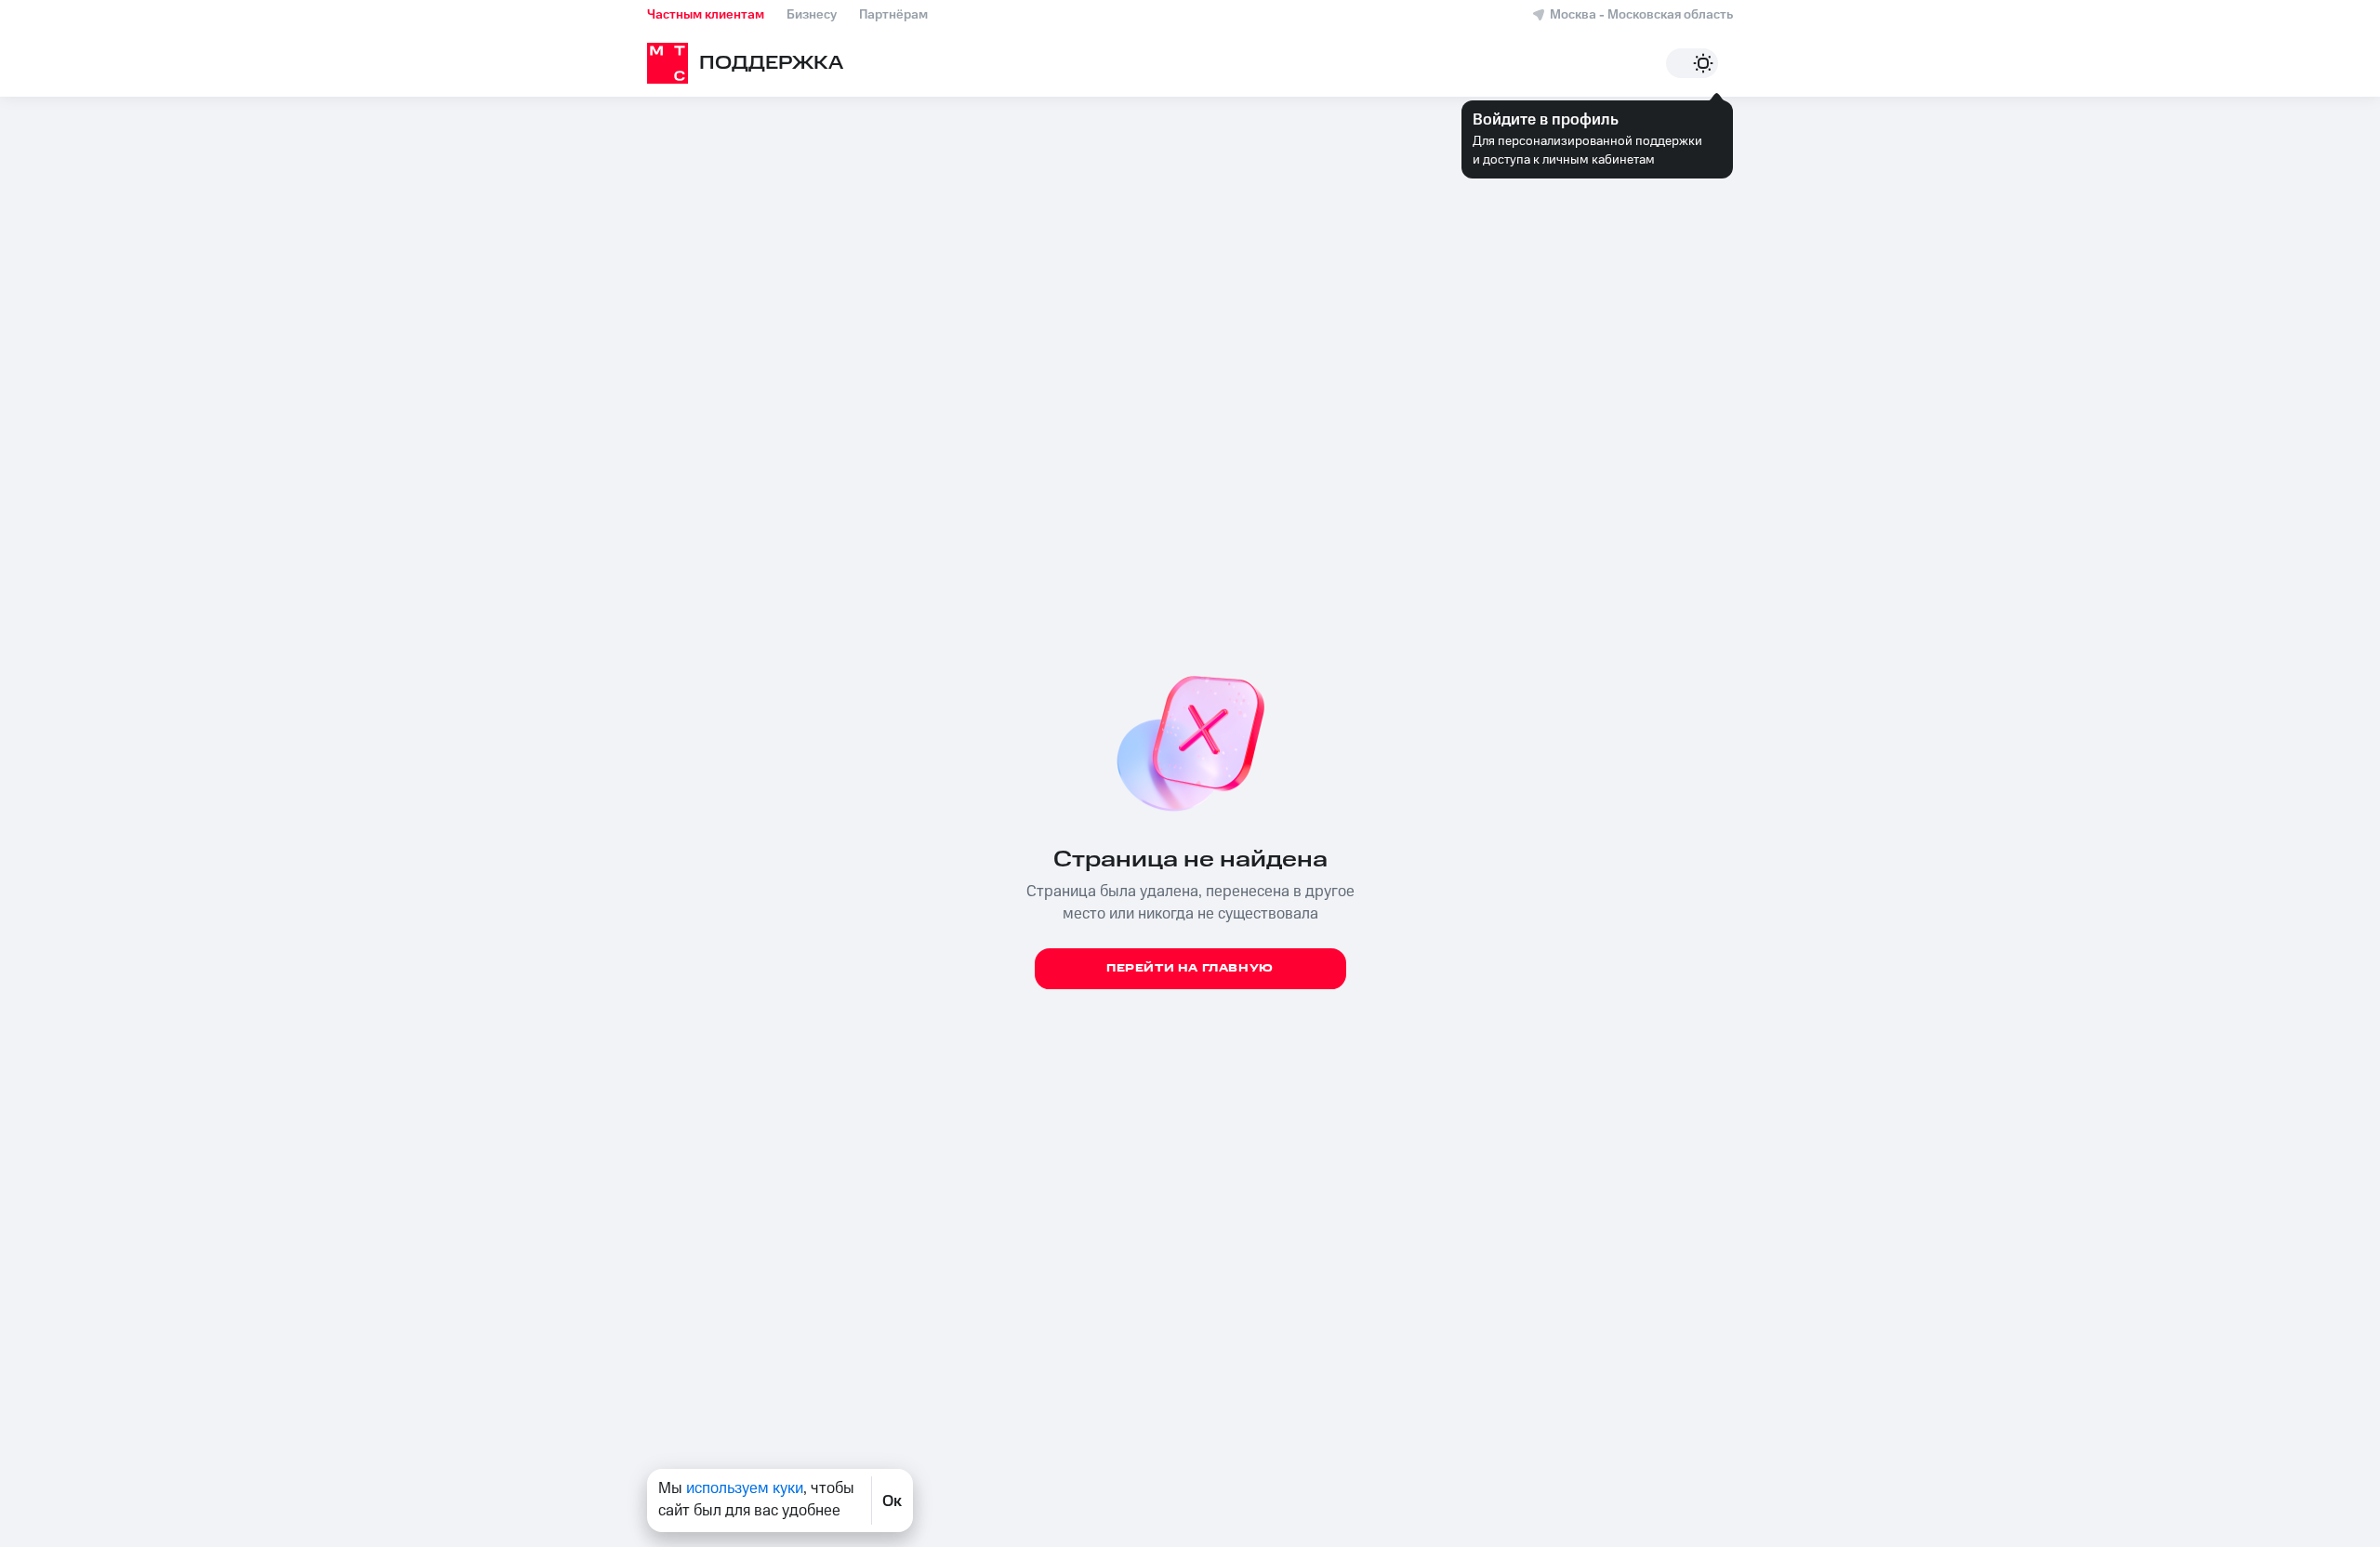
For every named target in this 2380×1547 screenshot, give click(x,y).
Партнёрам (893, 15)
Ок (892, 1501)
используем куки (745, 1488)
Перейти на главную (1190, 968)
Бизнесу (812, 15)
